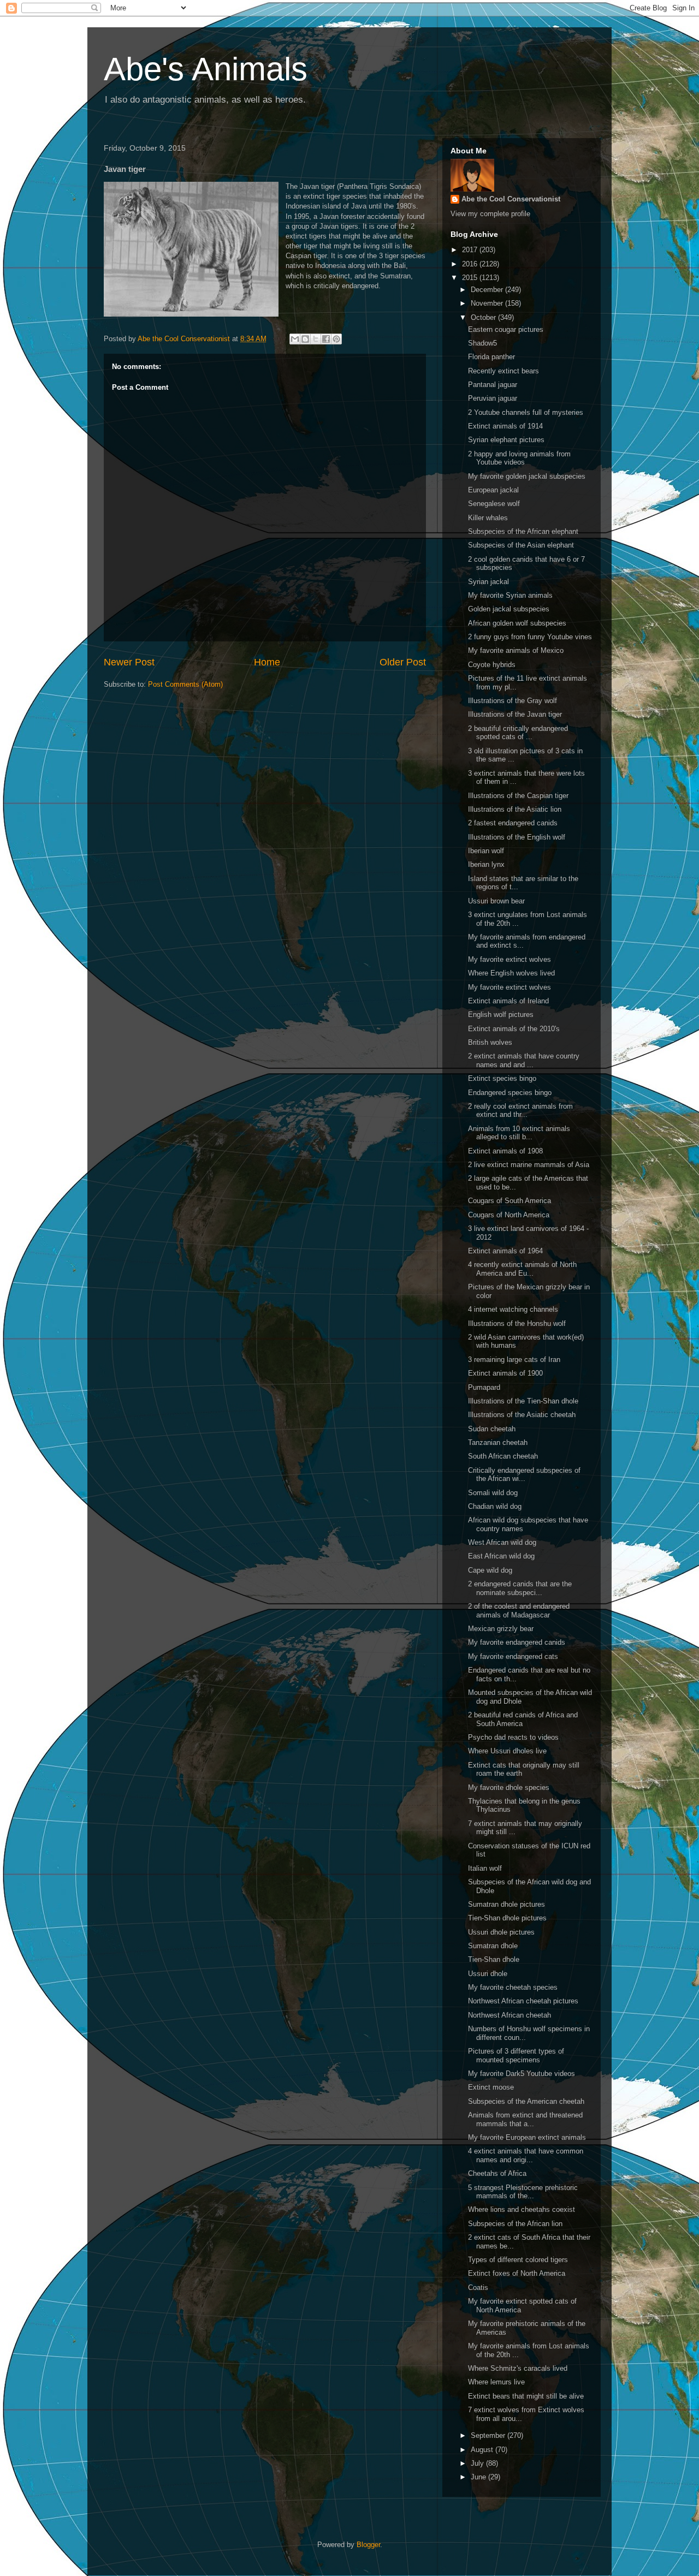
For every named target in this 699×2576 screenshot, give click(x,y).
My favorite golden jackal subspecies (527, 476)
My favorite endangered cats (513, 1656)
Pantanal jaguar (493, 385)
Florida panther (491, 357)
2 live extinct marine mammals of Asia (529, 1165)
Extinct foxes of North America (517, 2273)
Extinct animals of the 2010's (514, 1029)
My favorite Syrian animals (510, 595)
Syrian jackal (488, 582)
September (489, 2435)
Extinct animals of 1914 (505, 426)
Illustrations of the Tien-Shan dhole (523, 1401)
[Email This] (295, 339)
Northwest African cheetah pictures (523, 2001)
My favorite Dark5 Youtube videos (522, 2074)
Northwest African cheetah (510, 2015)
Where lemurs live (496, 2382)
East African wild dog (501, 1556)
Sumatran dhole (493, 1946)
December (488, 290)
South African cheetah (503, 1456)
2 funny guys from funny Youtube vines (530, 637)
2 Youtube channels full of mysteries (526, 412)
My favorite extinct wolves (510, 959)
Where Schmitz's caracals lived (518, 2368)
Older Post (403, 662)
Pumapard (484, 1387)
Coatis (478, 2288)
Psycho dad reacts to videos (513, 1737)
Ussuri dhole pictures (501, 1932)
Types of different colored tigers (518, 2260)
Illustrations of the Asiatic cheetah (522, 1415)
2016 (471, 264)
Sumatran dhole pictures (507, 1904)
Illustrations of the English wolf (517, 837)
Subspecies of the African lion (515, 2224)
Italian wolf (485, 1868)
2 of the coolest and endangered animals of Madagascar (519, 1611)
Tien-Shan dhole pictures (507, 1918)
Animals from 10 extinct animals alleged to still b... (519, 1133)
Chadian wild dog (495, 1506)
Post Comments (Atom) (185, 684)
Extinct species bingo (502, 1078)
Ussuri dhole (488, 1974)
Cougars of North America (509, 1215)
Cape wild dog (490, 1570)
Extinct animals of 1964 (505, 1251)
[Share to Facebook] (326, 339)
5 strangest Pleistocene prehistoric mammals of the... (523, 2192)
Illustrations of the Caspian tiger (518, 796)
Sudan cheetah (492, 1429)
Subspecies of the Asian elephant (521, 545)
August (483, 2450)
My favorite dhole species (509, 1787)
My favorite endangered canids (517, 1642)
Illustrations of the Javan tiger (515, 714)
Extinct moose (491, 2087)
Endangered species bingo (510, 1093)
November (488, 303)
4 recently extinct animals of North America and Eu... (522, 1269)
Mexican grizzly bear (501, 1629)
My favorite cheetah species (513, 1987)
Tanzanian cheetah (498, 1442)
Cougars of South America (510, 1201)
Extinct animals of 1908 (505, 1151)
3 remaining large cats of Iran (514, 1360)
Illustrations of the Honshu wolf (517, 1323)
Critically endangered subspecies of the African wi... (524, 1475)
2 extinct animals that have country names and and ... (524, 1060)
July (478, 2463)
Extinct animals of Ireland (508, 1001)
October (484, 317)
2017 (471, 250)
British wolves (490, 1042)
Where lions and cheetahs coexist (522, 2209)
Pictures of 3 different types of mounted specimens (516, 2056)
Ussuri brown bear (496, 901)
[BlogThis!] (305, 339)
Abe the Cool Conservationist (511, 199)
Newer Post (129, 662)
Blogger (368, 2545)
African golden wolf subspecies (517, 623)
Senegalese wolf (494, 504)
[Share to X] (316, 339)
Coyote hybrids (492, 665)
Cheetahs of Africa (497, 2173)
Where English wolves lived (511, 973)
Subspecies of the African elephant (523, 531)
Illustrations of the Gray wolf (513, 701)
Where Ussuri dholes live (507, 1751)
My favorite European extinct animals (527, 2137)
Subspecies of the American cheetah (526, 2101)
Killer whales (488, 518)
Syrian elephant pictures (506, 440)
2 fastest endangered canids (513, 823)
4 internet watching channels (513, 1309)
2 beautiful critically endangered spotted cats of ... (518, 733)
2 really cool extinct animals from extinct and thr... (520, 1111)
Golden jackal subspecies (509, 609)
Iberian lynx (486, 864)
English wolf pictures (501, 1015)
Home (267, 662)
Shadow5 (482, 343)
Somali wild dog (493, 1493)
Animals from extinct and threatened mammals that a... (525, 2119)
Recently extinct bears (503, 371)
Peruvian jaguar (493, 398)
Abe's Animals (206, 69)
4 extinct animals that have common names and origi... (526, 2155)
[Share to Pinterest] (336, 339)
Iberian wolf (486, 851)
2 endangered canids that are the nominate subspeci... (520, 1588)
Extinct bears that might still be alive (526, 2396)
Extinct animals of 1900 (505, 1373)
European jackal (493, 490)
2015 (471, 278)
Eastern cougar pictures (506, 329)
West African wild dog (502, 1542)
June (479, 2477)
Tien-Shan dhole (494, 1959)
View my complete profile (490, 214)
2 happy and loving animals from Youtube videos (519, 458)
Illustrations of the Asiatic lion (515, 809)
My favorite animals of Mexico (516, 650)
